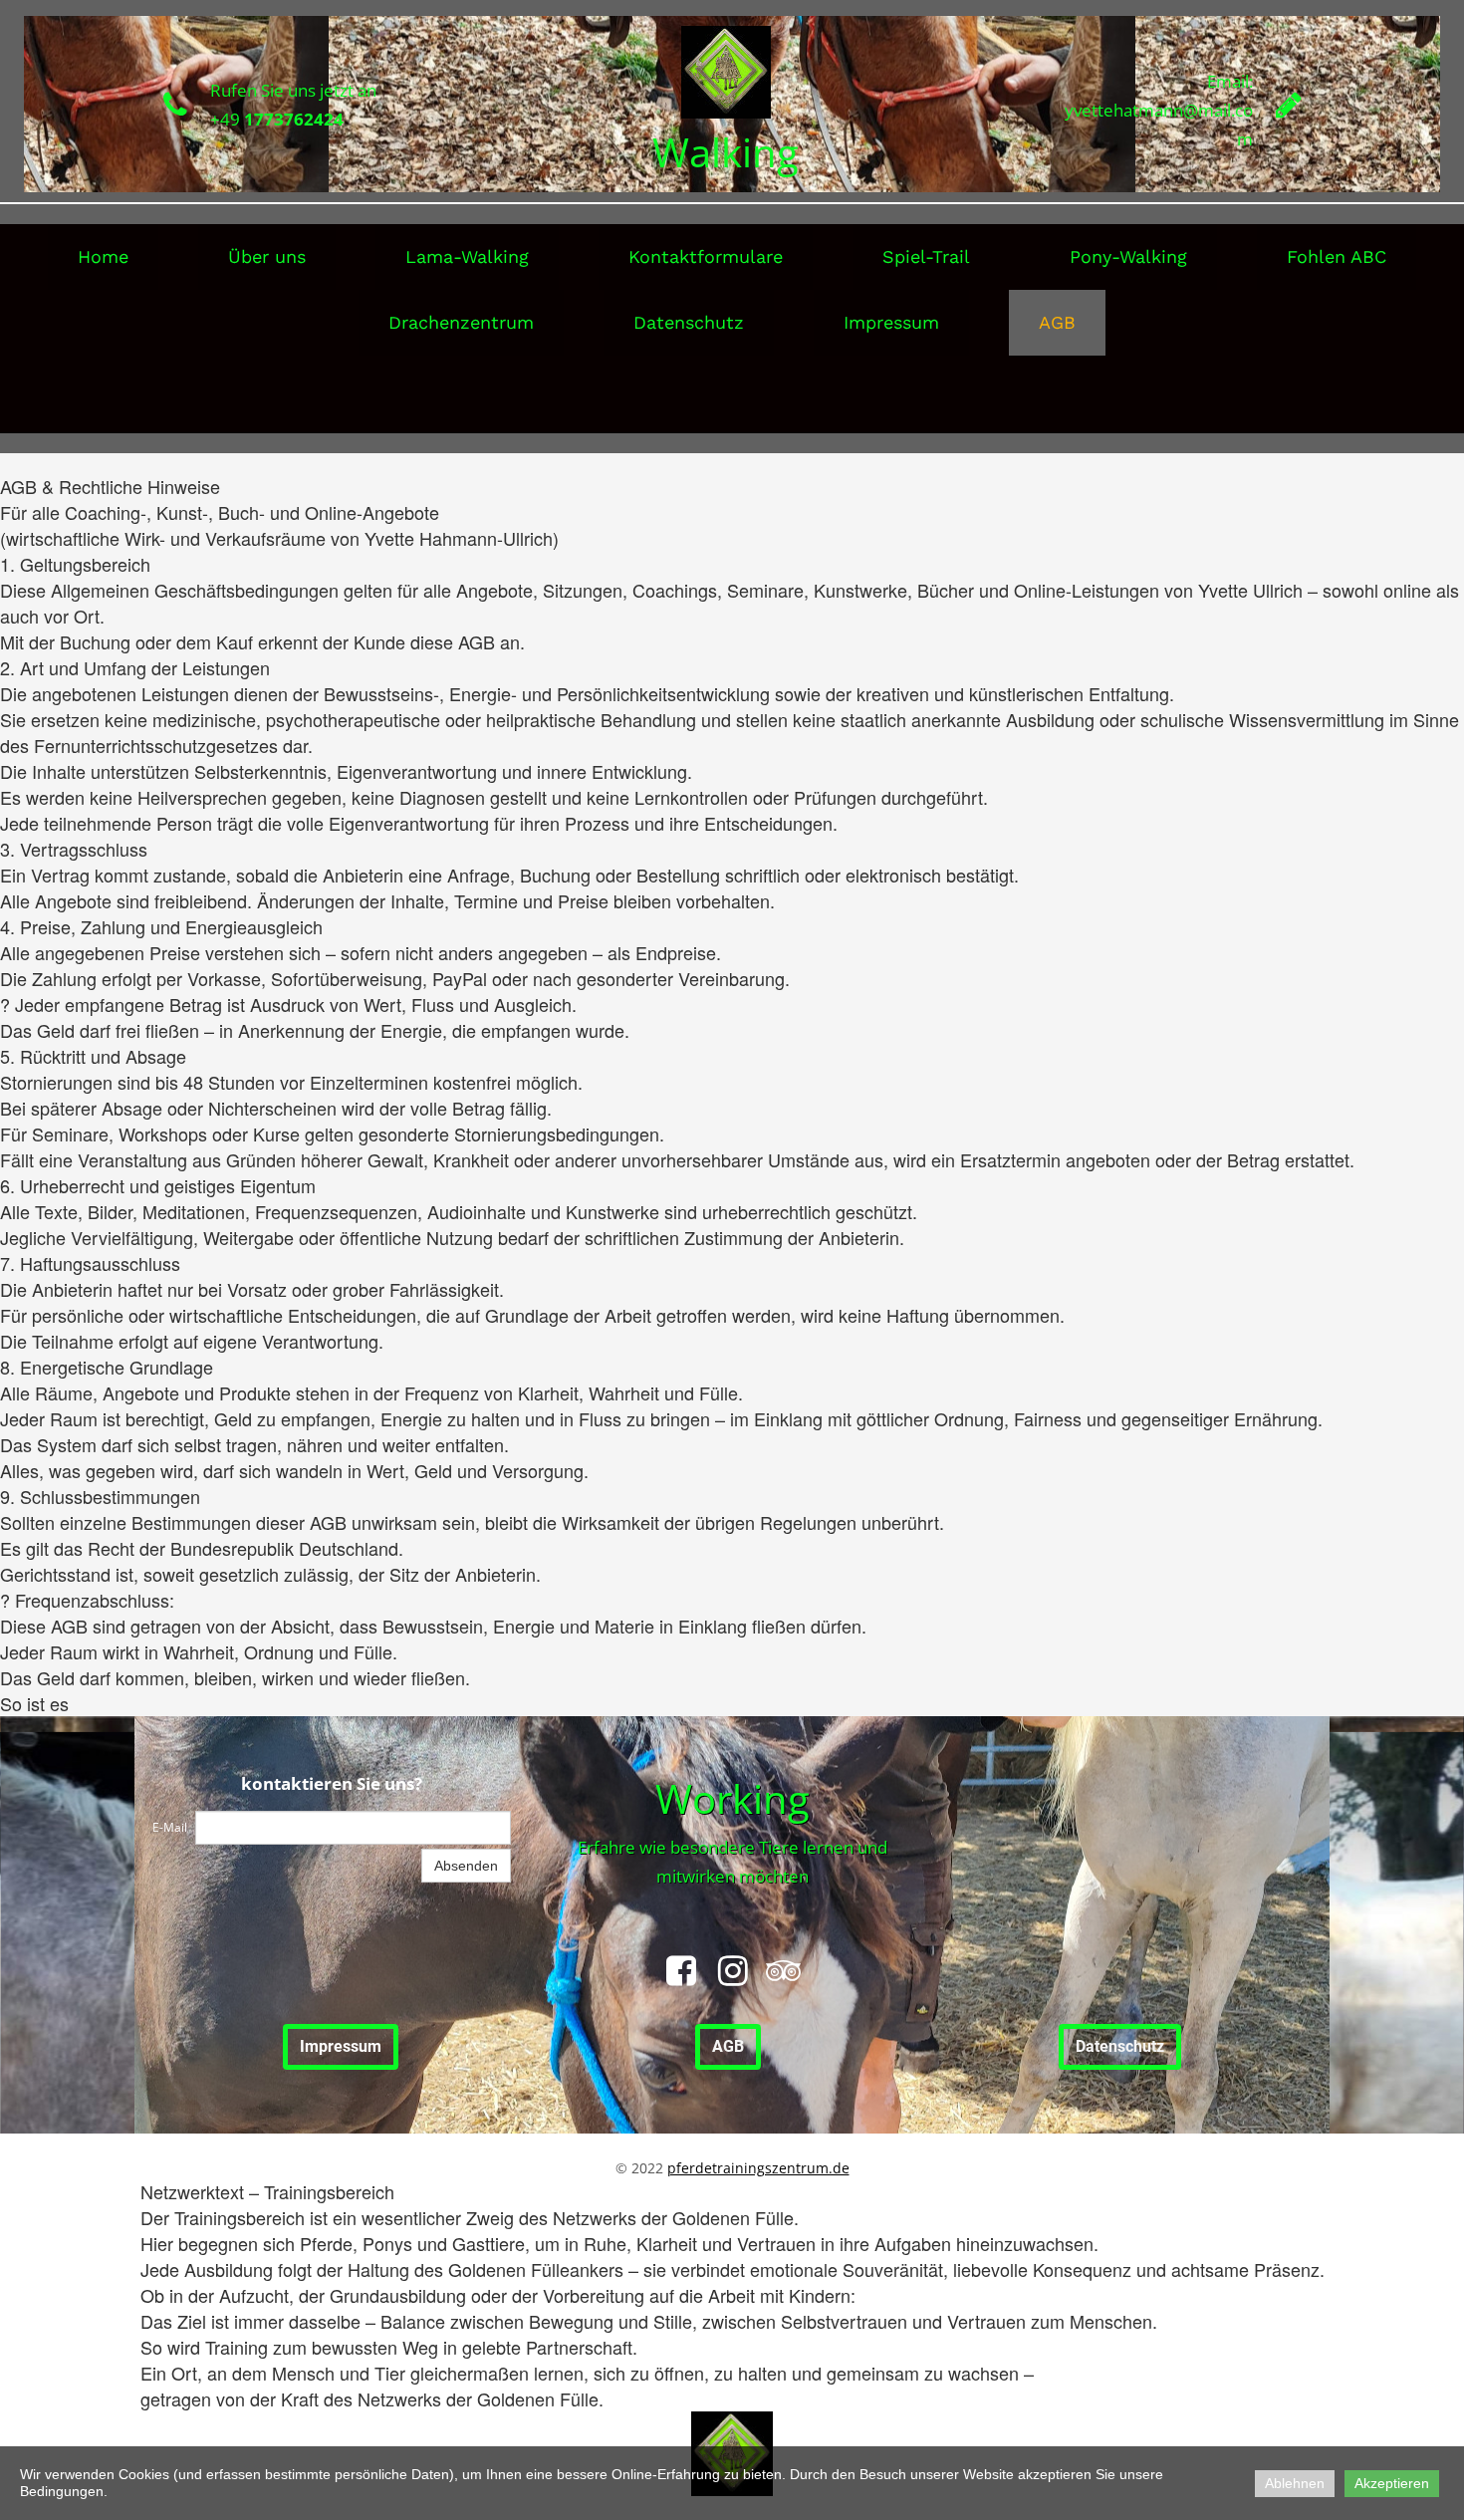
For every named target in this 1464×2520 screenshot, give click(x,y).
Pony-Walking (1128, 256)
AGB (1057, 322)
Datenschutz (689, 322)
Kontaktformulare (706, 256)
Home (103, 256)
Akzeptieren (1392, 2483)
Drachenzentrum (461, 322)
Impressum (891, 322)
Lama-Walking (467, 256)
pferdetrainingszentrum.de (758, 2168)
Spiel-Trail (926, 256)
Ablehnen (1295, 2483)
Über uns (267, 256)
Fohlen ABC (1337, 256)
